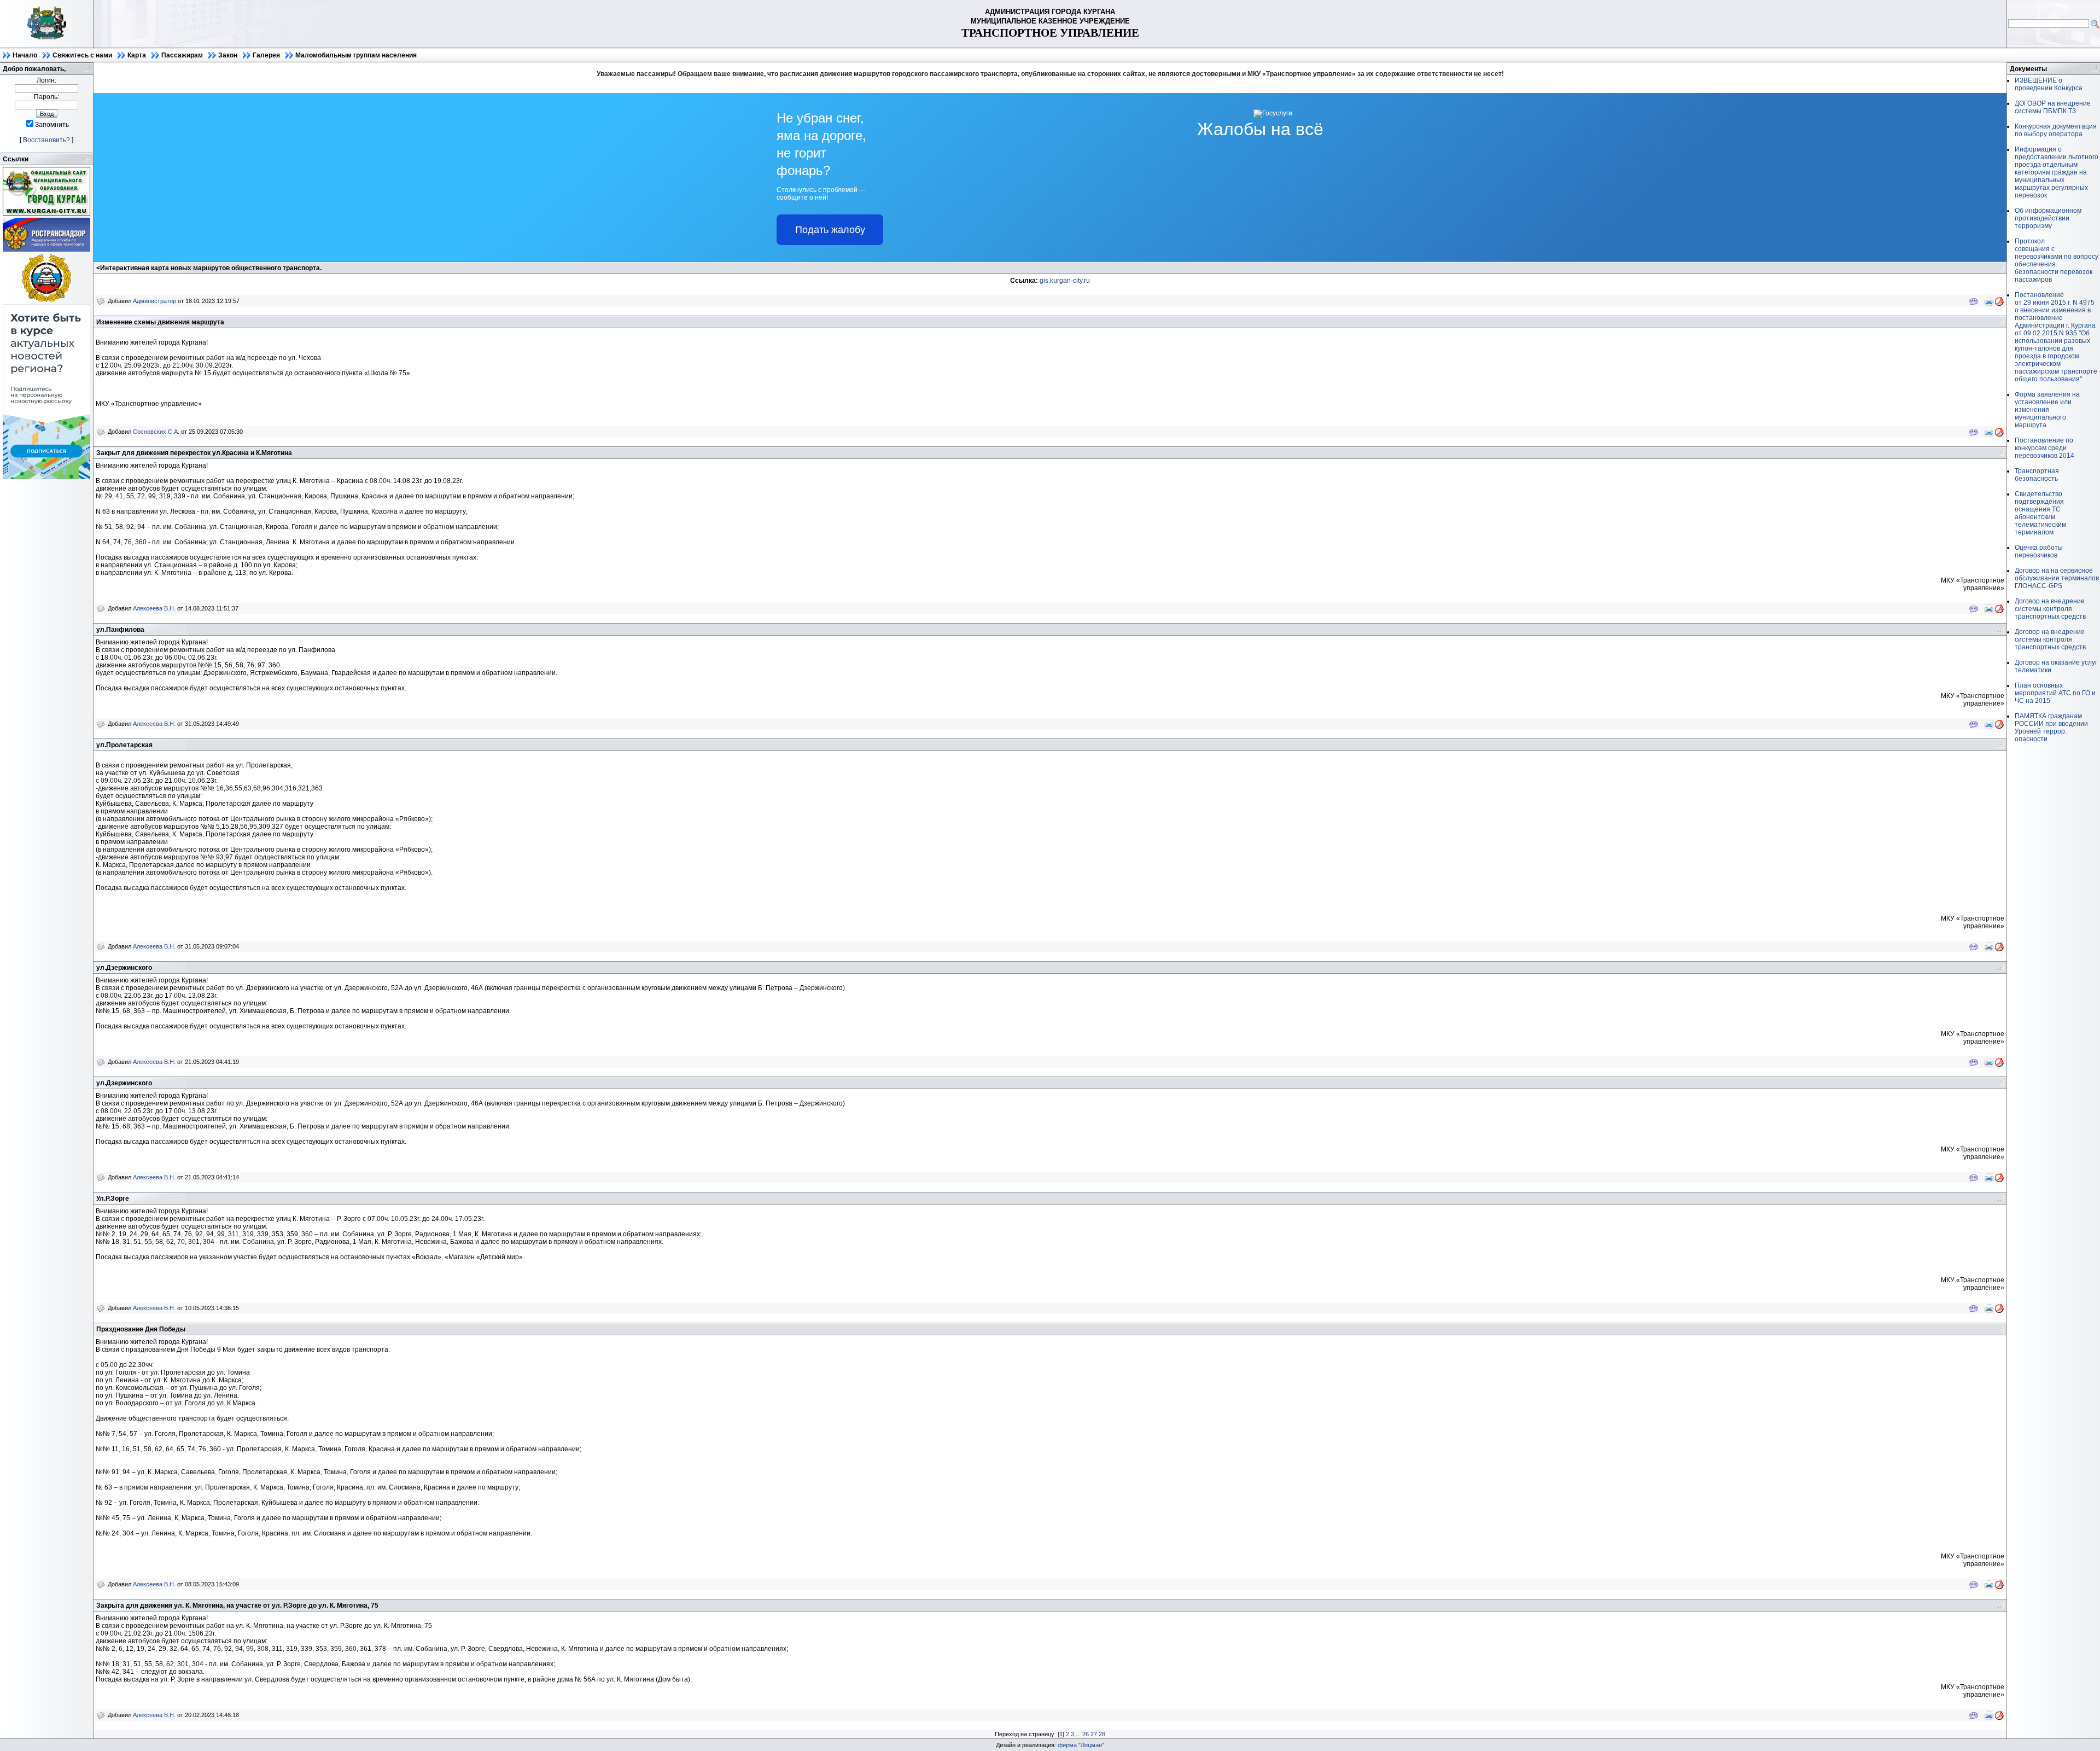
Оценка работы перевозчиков (2039, 551)
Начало (25, 55)
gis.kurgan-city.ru (1065, 281)
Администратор (154, 301)
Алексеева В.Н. (154, 608)
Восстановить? (46, 140)
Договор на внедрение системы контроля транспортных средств (2050, 609)
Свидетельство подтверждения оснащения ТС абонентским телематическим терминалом (2040, 513)
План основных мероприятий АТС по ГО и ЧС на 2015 (2055, 693)
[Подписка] (46, 477)
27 (1094, 1734)
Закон (228, 55)
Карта (137, 55)
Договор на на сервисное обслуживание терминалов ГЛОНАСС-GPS (2057, 578)
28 (1102, 1734)
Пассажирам (182, 55)
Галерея (266, 55)
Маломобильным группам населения (356, 55)
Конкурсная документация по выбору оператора (2056, 130)
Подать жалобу (830, 230)
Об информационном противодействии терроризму (2048, 218)
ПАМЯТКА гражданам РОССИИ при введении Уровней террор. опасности (2051, 728)
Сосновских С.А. (156, 432)
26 (1086, 1734)
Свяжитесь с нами (82, 55)
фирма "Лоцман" (1081, 1745)
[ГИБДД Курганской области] (46, 300)
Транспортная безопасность (2037, 475)
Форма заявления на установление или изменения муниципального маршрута (2047, 410)
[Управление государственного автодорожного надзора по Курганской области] (46, 249)
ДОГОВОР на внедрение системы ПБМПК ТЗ (2053, 107)
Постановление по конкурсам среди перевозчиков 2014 (2044, 448)
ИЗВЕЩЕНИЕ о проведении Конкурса (2049, 84)
